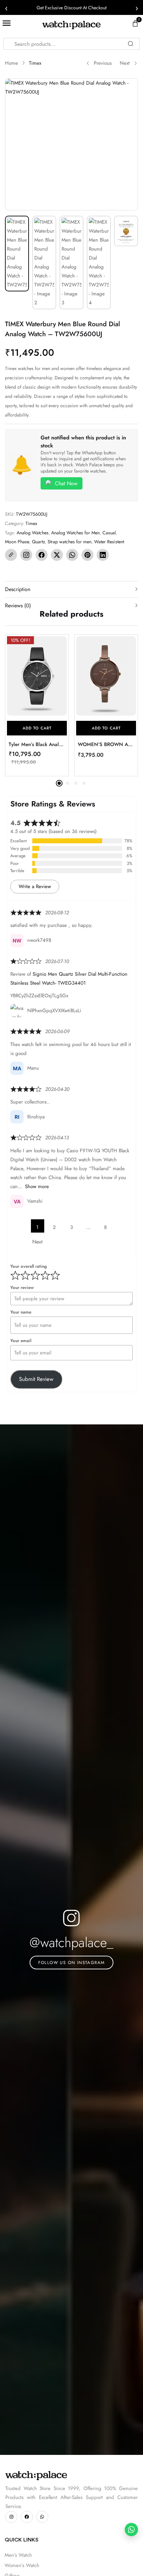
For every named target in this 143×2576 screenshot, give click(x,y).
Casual (109, 533)
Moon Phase (17, 542)
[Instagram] (26, 555)
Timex (35, 63)
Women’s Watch (22, 2565)
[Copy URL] (11, 555)
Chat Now (66, 483)
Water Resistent (109, 542)
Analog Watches (33, 533)
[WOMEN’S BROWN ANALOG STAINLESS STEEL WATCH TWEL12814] (106, 676)
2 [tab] (68, 783)
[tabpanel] (37, 705)
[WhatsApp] (72, 555)
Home (11, 63)
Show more (37, 1186)
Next (125, 63)
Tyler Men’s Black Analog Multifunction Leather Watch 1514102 (37, 744)
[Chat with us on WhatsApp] (131, 2530)
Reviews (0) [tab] (18, 606)
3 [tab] (76, 783)
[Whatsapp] (42, 2517)
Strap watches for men (70, 542)
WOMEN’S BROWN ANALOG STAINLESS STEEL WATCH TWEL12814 (106, 744)
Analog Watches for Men (75, 533)
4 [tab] (84, 783)
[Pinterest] (87, 555)
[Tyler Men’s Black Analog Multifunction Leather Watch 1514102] (37, 676)
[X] (57, 555)
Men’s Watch (18, 2555)
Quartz (38, 542)
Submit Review (36, 1379)
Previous (103, 63)
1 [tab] (59, 783)
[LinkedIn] (103, 555)
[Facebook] (42, 555)
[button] (37, 728)
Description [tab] (18, 589)
